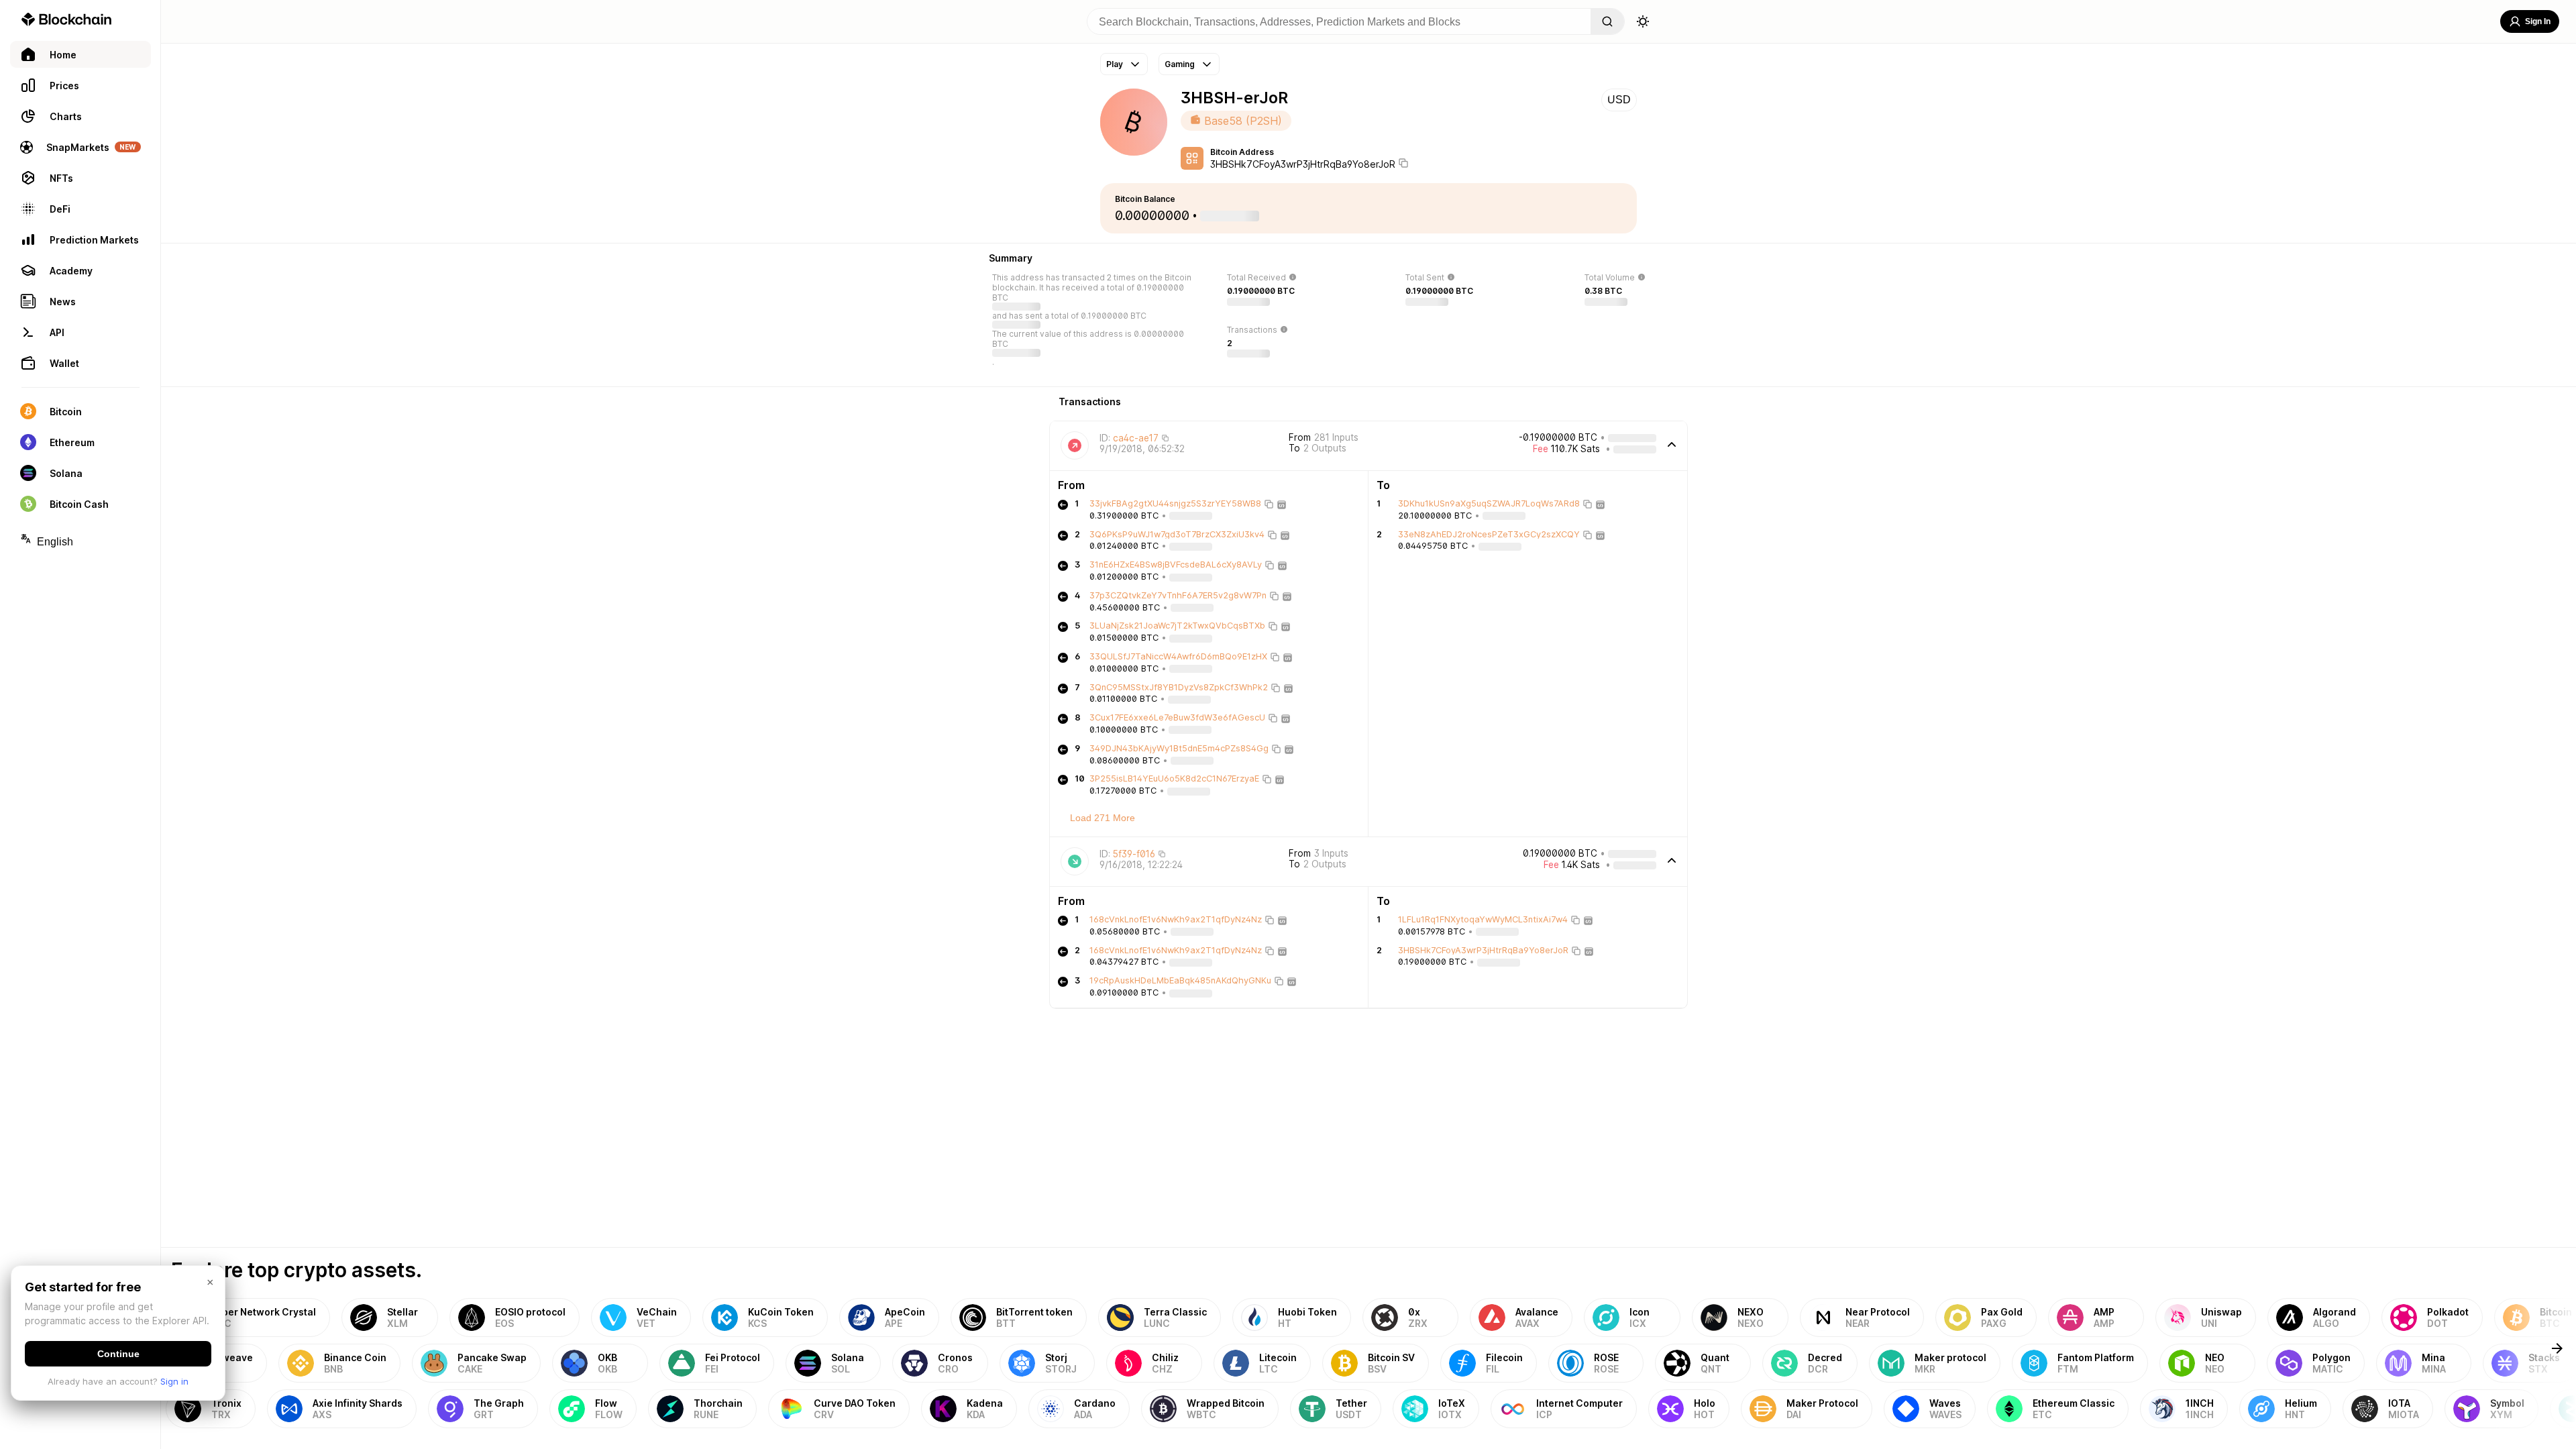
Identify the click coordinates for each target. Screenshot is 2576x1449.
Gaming (1180, 64)
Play (1115, 64)
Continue (118, 1354)
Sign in (174, 1381)
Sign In (2538, 21)
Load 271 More (1103, 818)
